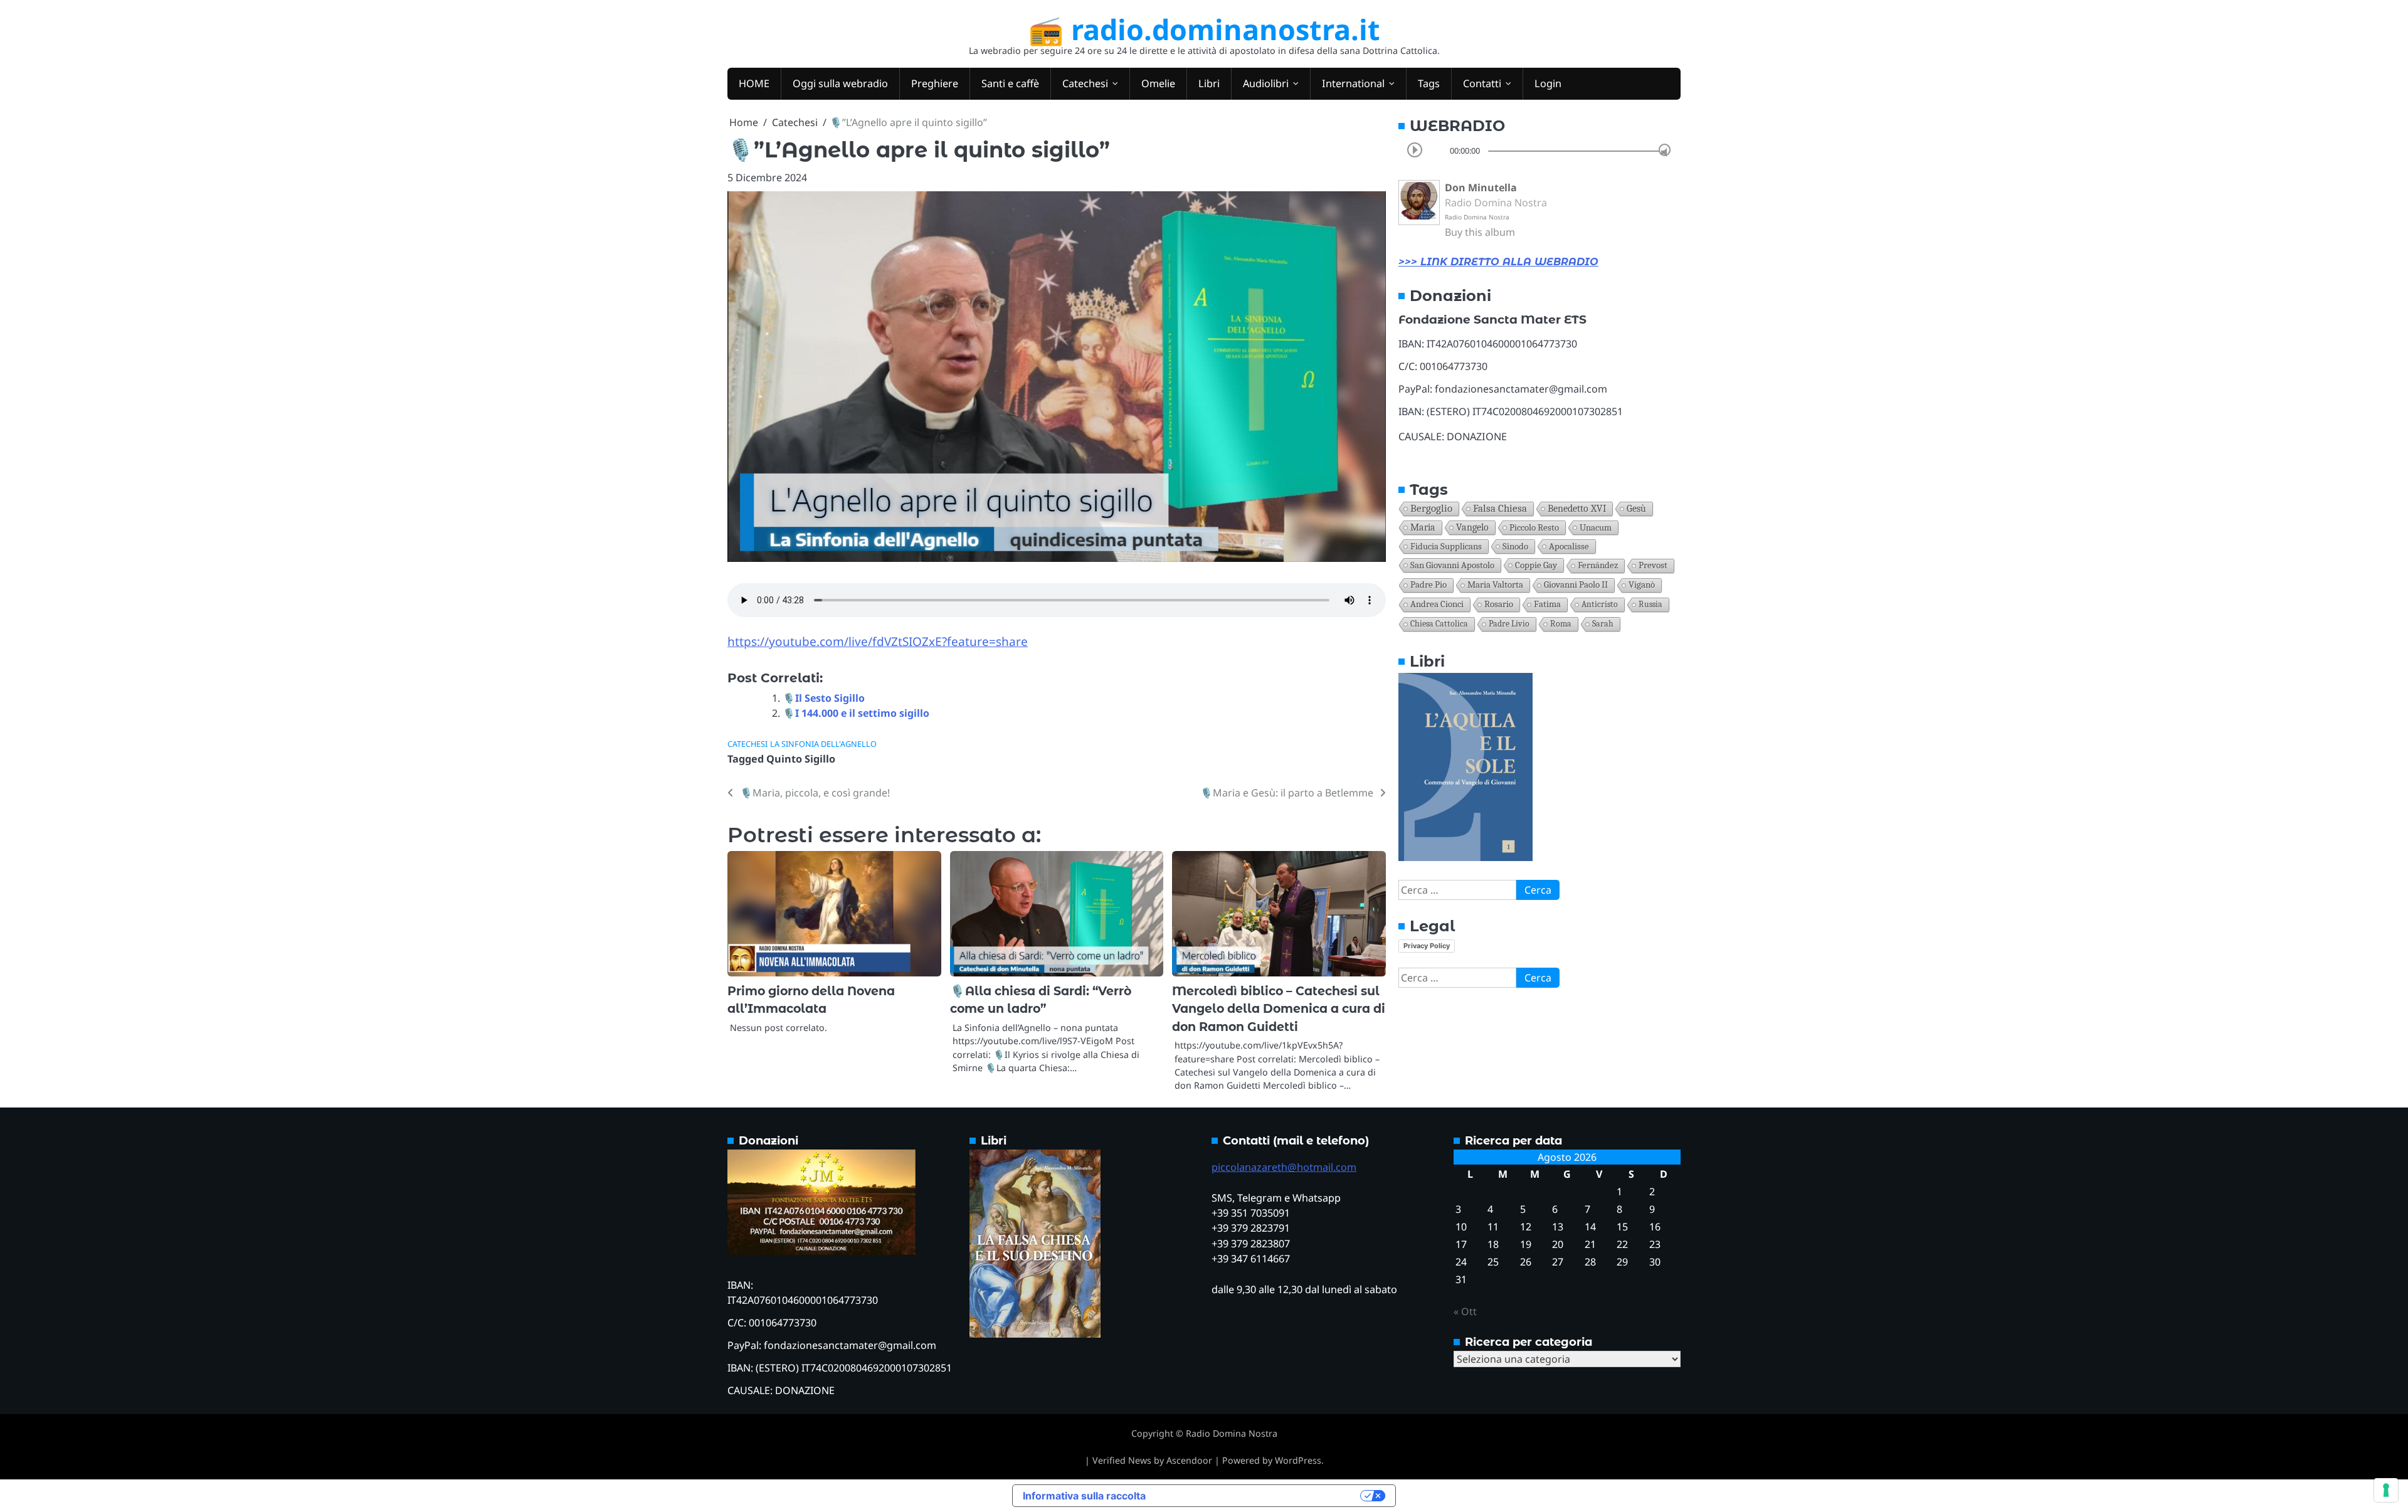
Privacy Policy (1427, 946)
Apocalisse (1569, 546)
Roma (1561, 624)
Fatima (1547, 604)
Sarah (1603, 624)
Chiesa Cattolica (1439, 624)
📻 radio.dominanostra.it (1204, 29)
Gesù (1636, 509)
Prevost (1653, 565)
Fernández (1598, 565)
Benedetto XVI (1577, 508)
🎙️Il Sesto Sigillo (824, 698)
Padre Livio (1509, 624)
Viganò (1642, 585)
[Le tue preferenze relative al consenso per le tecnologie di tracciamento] (2386, 1490)
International (1353, 83)
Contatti (1482, 83)
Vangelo (1472, 527)
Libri (1209, 83)
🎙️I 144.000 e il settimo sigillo (856, 713)
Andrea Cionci (1437, 604)
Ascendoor (1189, 1460)
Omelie (1158, 83)
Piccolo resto (1534, 527)
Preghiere (935, 83)
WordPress (1298, 1460)
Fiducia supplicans (1446, 546)
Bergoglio (1431, 508)
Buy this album (1480, 232)
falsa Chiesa (1500, 508)
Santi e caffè (1010, 83)
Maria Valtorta (1495, 585)
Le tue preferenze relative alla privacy (1259, 1496)
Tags (1429, 83)
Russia (1650, 604)
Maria (1423, 527)
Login (1548, 83)
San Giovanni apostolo (1452, 565)
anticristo (1600, 604)
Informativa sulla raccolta (1084, 1496)
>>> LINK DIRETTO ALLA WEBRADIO (1498, 262)
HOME (754, 83)
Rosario (1499, 604)
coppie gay (1536, 565)
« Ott (1465, 1311)
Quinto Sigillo (801, 759)
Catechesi (1085, 83)
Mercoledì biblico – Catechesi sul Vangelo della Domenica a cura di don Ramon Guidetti (1279, 1009)
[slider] (1665, 150)
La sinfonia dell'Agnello (823, 744)
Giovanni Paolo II (1576, 585)
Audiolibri (1266, 83)
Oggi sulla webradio (840, 83)
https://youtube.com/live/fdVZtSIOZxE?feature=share (878, 642)
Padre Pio (1428, 585)
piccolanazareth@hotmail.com (1284, 1167)
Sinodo (1515, 546)
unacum (1596, 527)
